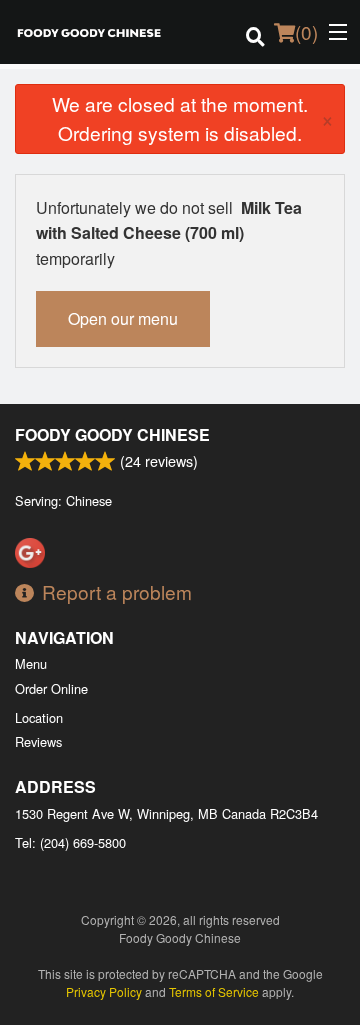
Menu (31, 663)
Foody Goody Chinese (112, 434)
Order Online (51, 688)
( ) (306, 31)
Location (39, 717)
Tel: (70, 842)
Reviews (38, 741)
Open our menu (123, 318)
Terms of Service (214, 991)
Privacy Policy (104, 991)
